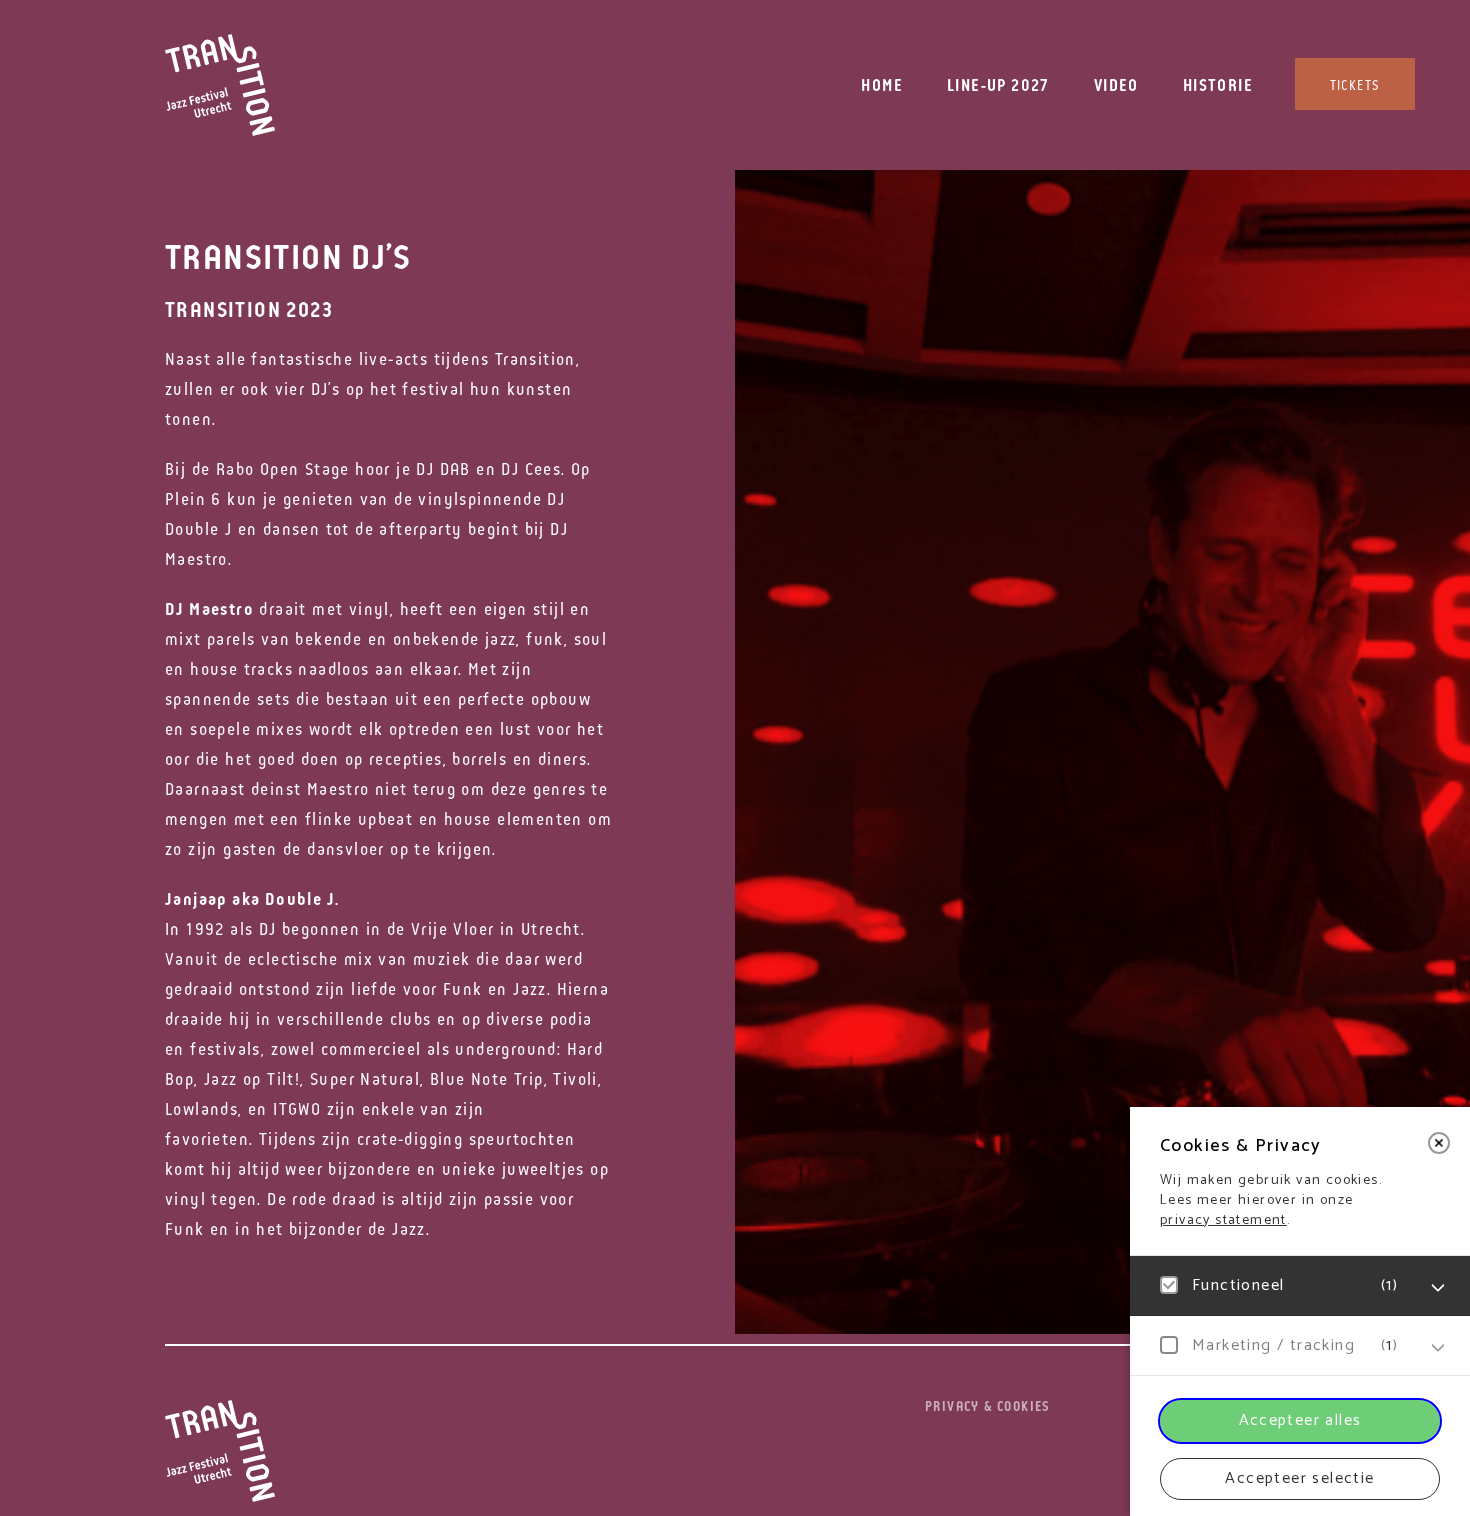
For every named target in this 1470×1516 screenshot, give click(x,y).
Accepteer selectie (1299, 1478)
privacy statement (1223, 1220)
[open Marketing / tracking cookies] (1438, 1348)
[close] (1439, 1143)
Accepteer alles (1300, 1420)
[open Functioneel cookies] (1438, 1288)
